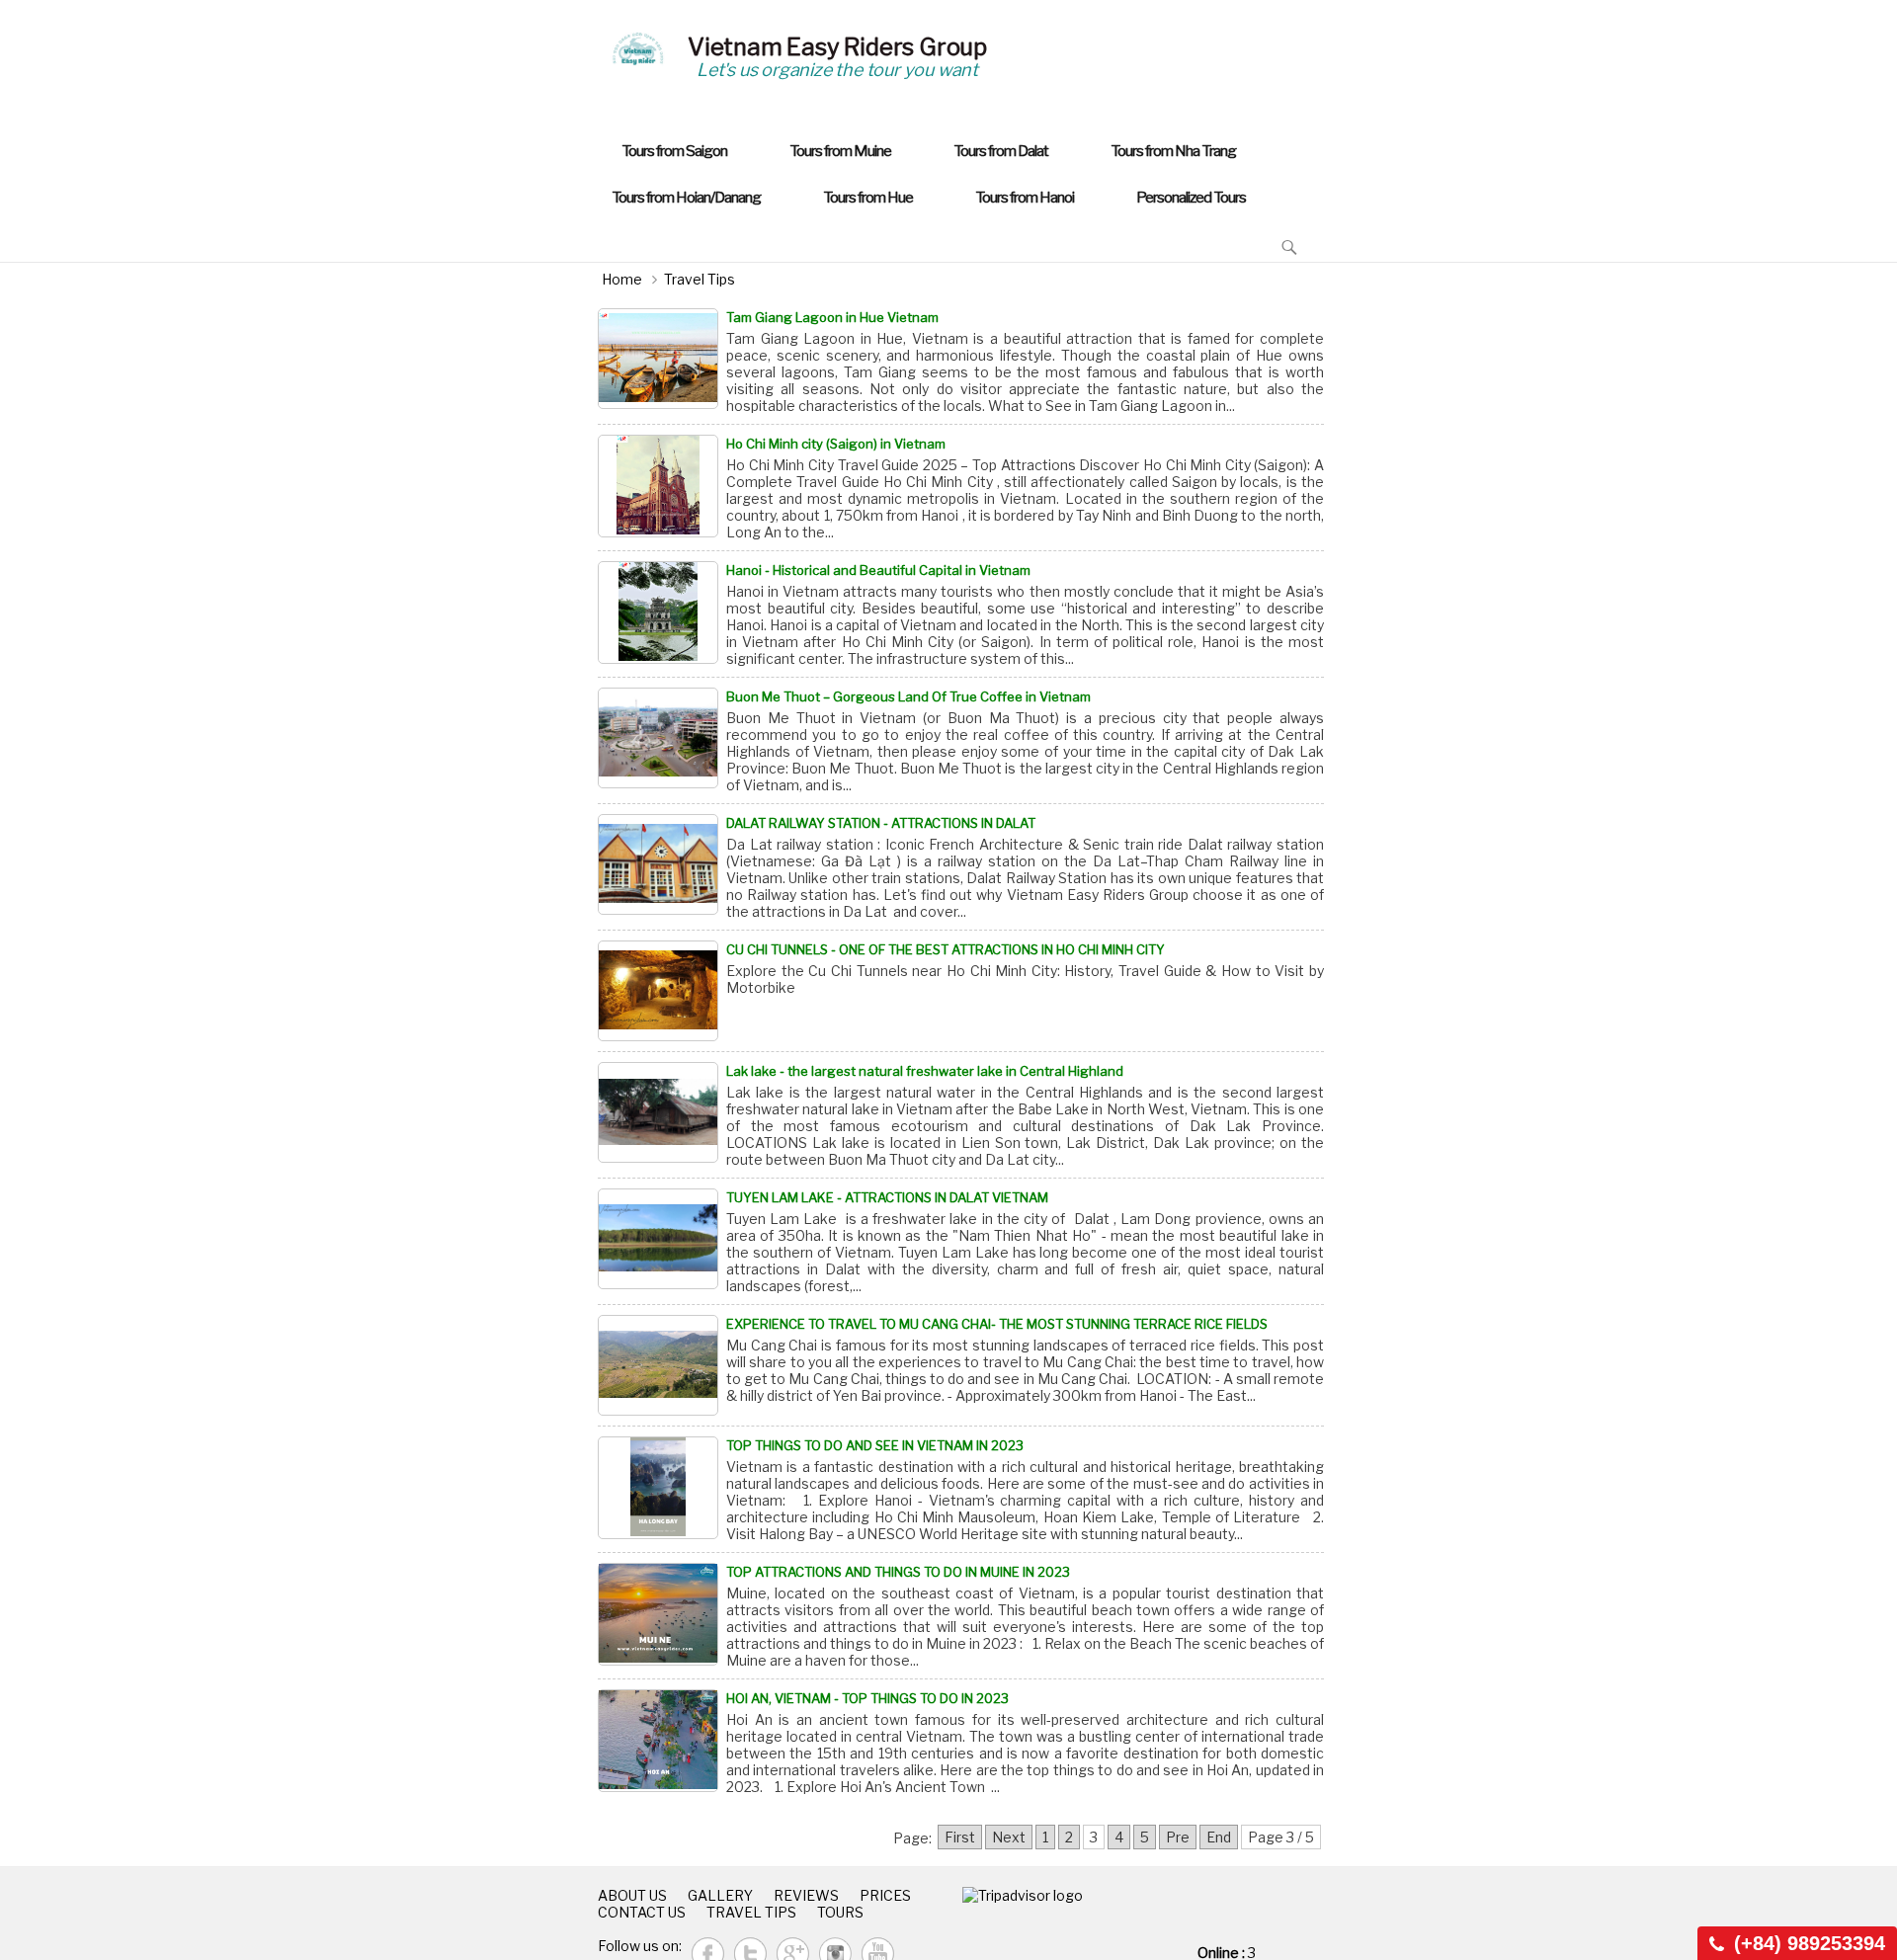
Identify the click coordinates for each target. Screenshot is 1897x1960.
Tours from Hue (868, 197)
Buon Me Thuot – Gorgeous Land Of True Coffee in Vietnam (908, 696)
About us (632, 1895)
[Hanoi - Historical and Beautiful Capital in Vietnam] (658, 612)
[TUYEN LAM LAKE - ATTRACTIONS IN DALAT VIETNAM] (658, 1239)
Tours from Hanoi (1025, 197)
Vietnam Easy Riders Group (837, 47)
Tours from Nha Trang (1173, 151)
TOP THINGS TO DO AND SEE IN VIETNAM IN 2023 (875, 1445)
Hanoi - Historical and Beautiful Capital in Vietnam (878, 570)
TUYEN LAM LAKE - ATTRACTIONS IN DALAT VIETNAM (887, 1197)
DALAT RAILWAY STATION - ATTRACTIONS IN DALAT (881, 823)
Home (622, 279)
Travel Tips (700, 279)
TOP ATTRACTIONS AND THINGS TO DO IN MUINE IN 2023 (898, 1572)
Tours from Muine (840, 151)
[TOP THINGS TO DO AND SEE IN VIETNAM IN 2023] (658, 1488)
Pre (1178, 1837)
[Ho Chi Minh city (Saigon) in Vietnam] (658, 486)
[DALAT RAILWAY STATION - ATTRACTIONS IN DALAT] (658, 864)
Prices (885, 1895)
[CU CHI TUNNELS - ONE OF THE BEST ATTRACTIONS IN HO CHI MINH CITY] (658, 991)
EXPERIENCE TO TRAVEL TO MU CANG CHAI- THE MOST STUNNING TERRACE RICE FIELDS (997, 1324)
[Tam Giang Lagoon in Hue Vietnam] (658, 359)
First (960, 1837)
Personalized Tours (1191, 197)
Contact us (642, 1912)
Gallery (720, 1895)
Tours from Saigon (674, 151)
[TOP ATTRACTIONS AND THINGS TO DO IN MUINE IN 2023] (658, 1614)
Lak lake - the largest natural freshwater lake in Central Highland (925, 1071)
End (1219, 1837)
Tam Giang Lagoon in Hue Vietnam (832, 317)
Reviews (806, 1895)
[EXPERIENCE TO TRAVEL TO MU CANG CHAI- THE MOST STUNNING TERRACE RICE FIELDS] (658, 1365)
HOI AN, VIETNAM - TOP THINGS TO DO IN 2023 (867, 1698)
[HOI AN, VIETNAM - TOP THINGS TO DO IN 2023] (658, 1741)
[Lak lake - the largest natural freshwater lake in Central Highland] (658, 1112)
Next (1009, 1837)
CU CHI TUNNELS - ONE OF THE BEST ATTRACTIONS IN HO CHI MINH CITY (946, 949)
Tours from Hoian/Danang (686, 197)
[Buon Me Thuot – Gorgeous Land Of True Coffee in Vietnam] (658, 738)
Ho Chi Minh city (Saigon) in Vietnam (836, 444)
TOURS (840, 1912)
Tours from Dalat (1001, 151)
